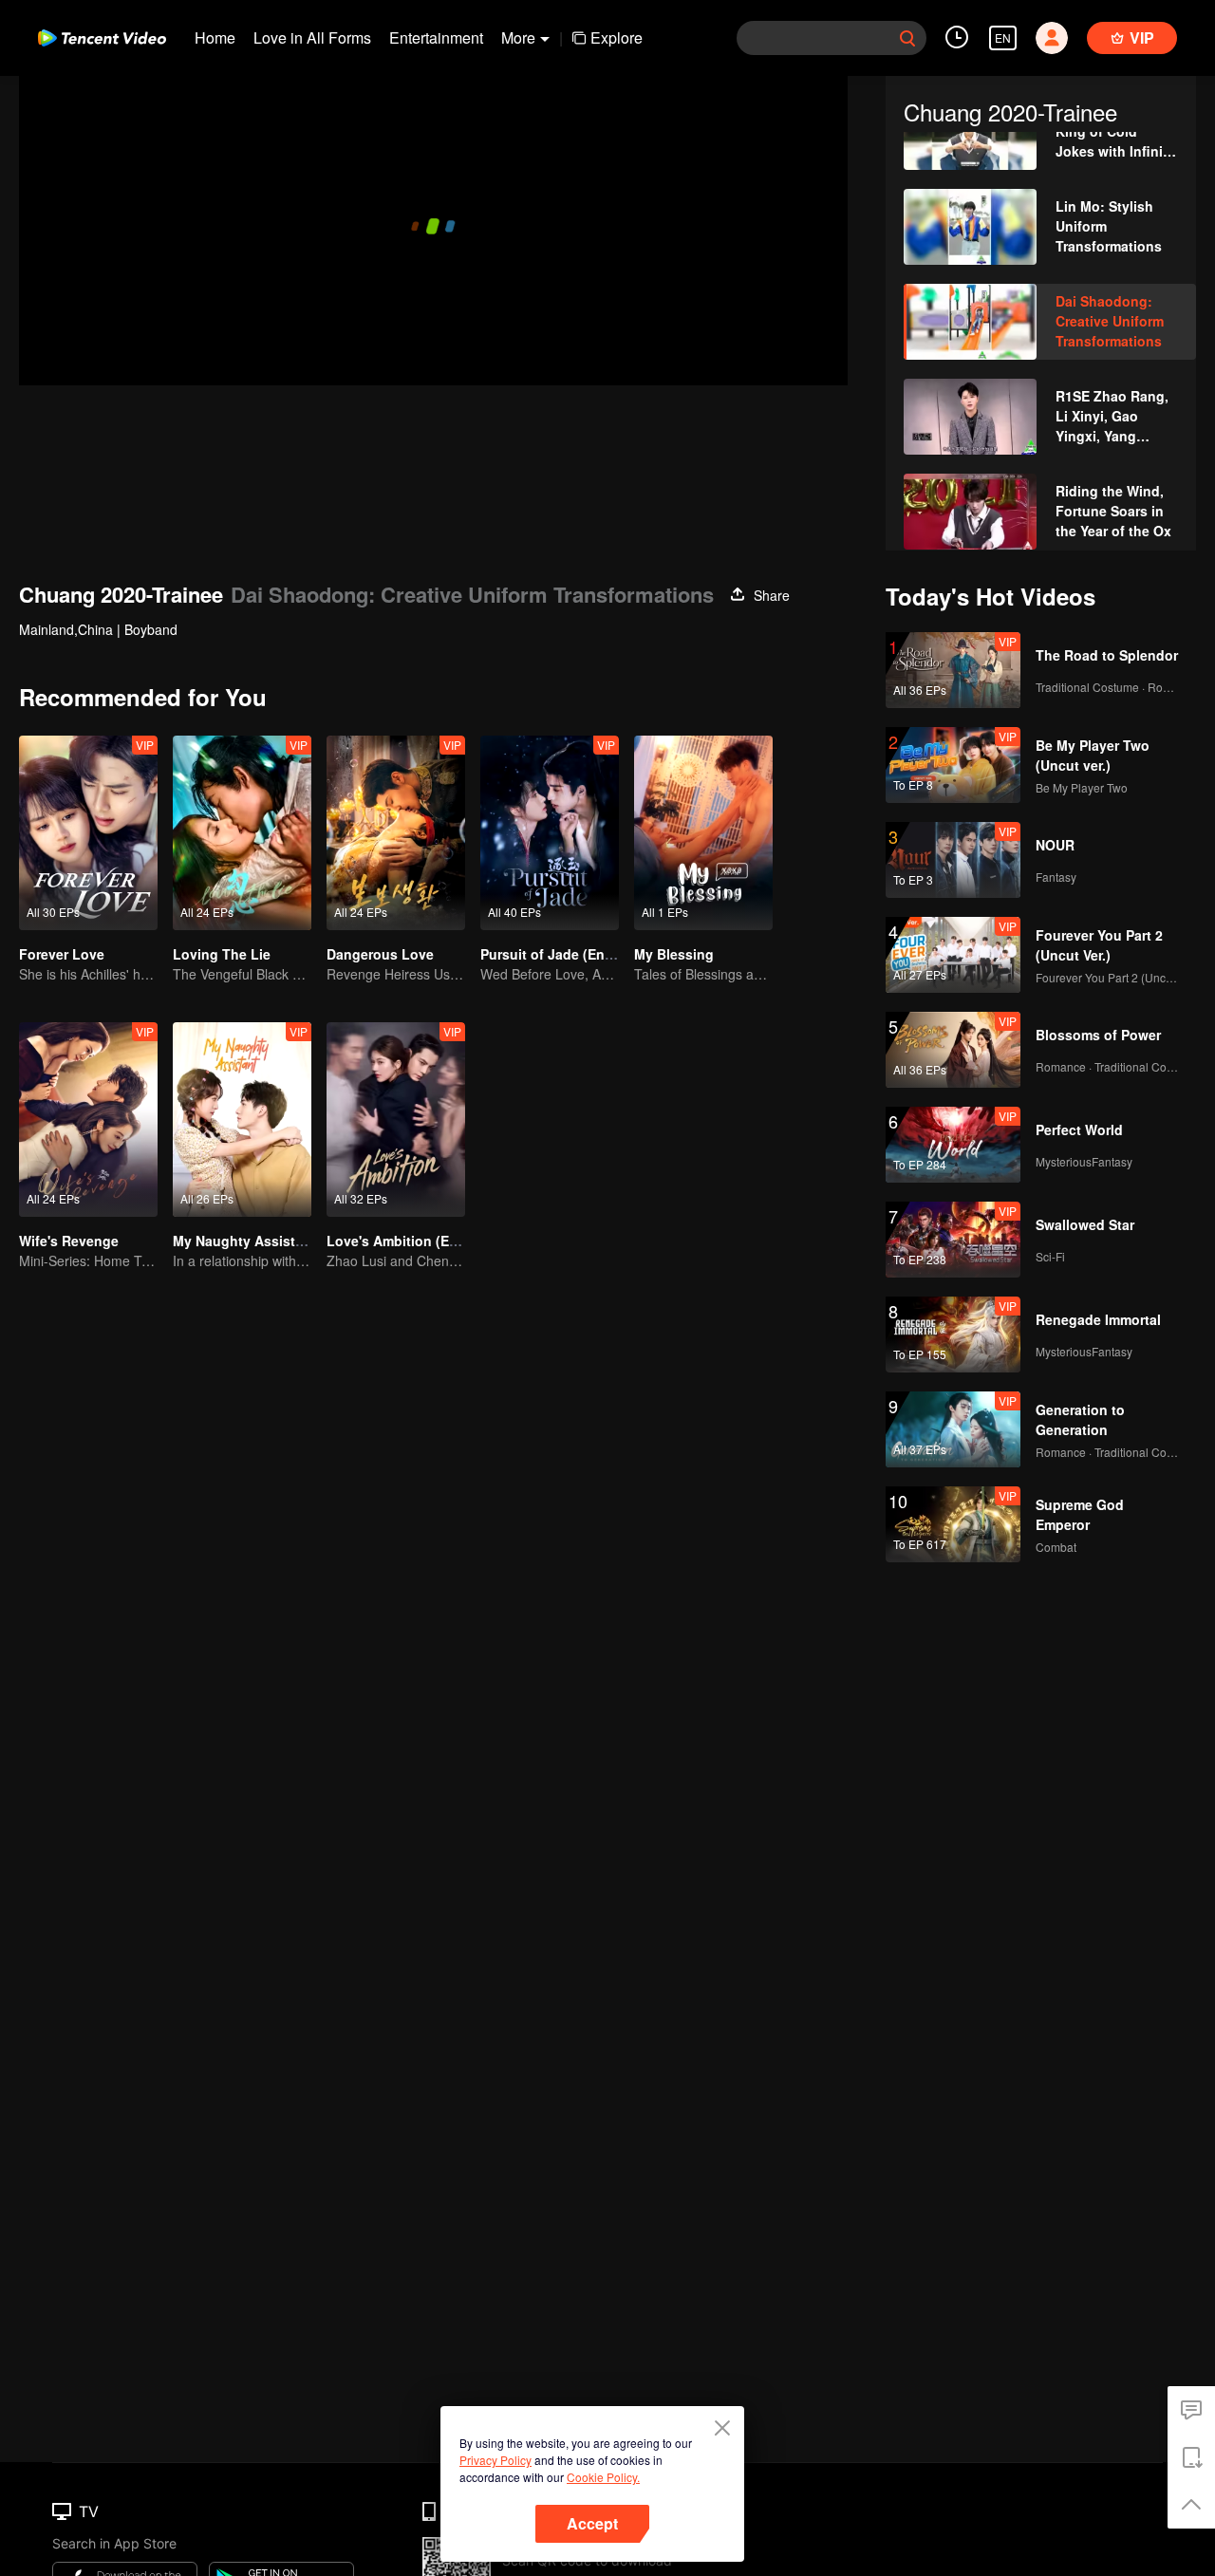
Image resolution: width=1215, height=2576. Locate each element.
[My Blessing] (703, 833)
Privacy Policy (495, 2460)
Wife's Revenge (69, 1241)
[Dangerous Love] (396, 833)
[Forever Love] (88, 833)
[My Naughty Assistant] (242, 1120)
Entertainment (436, 37)
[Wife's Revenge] (88, 1120)
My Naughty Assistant (244, 1241)
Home (215, 37)
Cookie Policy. (603, 2477)
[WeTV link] (102, 38)
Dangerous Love (380, 954)
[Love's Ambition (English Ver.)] (396, 1120)
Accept (592, 2523)
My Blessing (674, 954)
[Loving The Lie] (242, 833)
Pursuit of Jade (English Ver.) (574, 954)
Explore (617, 37)
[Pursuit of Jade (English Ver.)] (550, 833)
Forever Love (62, 954)
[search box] (907, 38)
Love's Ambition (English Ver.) (424, 1241)
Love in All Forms (312, 37)
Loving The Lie (222, 954)
